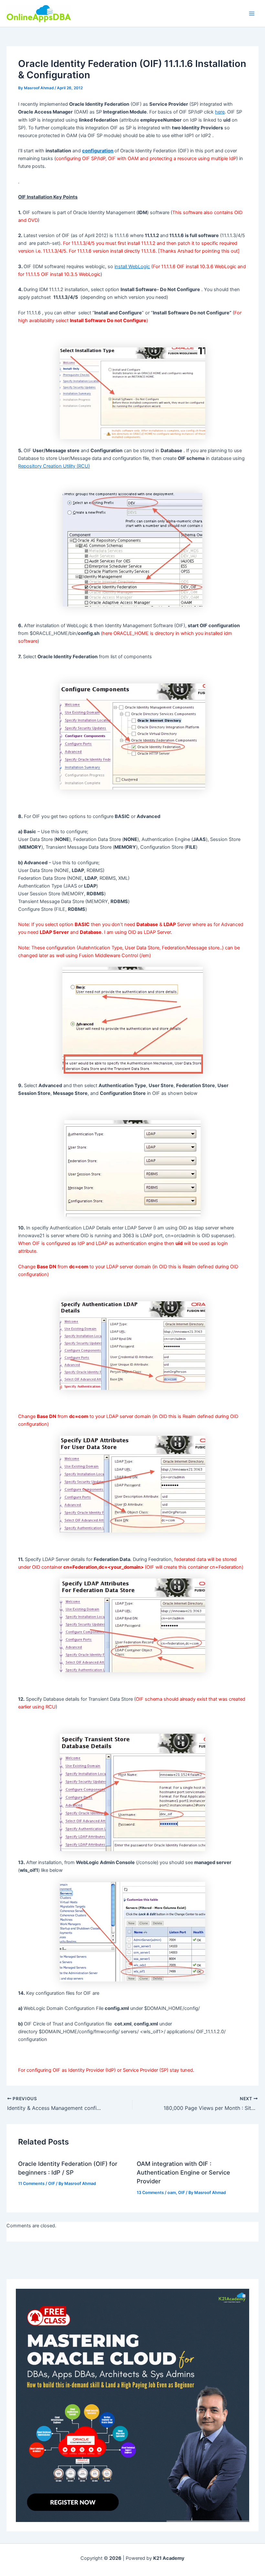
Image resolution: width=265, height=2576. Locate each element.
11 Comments (31, 2183)
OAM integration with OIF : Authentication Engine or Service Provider (183, 2172)
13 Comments (150, 2193)
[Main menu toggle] (252, 14)
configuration (98, 151)
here (220, 112)
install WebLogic (132, 267)
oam (172, 2193)
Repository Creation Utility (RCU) (54, 466)
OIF (52, 2183)
